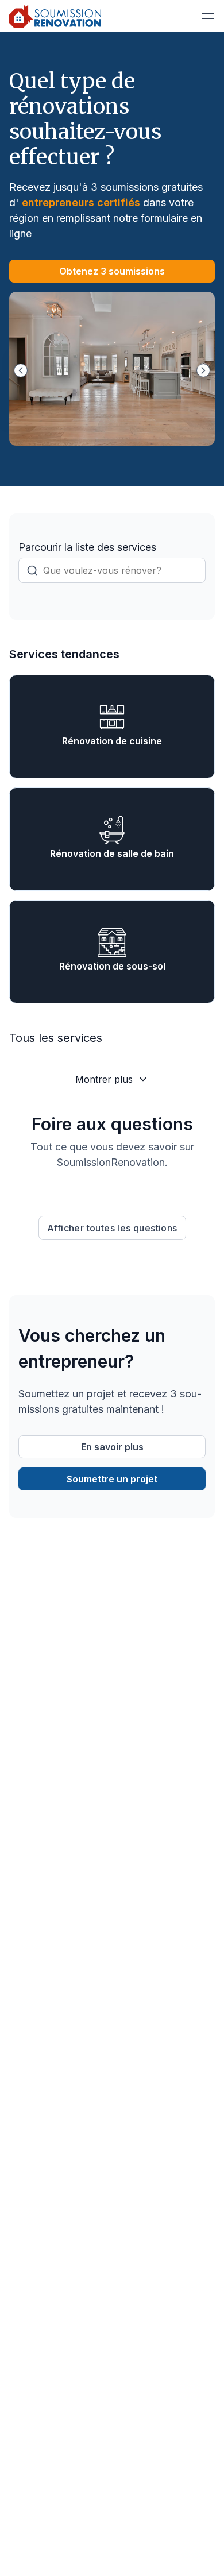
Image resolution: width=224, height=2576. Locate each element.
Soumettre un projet (112, 1479)
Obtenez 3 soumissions (112, 271)
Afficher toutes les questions (112, 1228)
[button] (208, 16)
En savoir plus (112, 1447)
